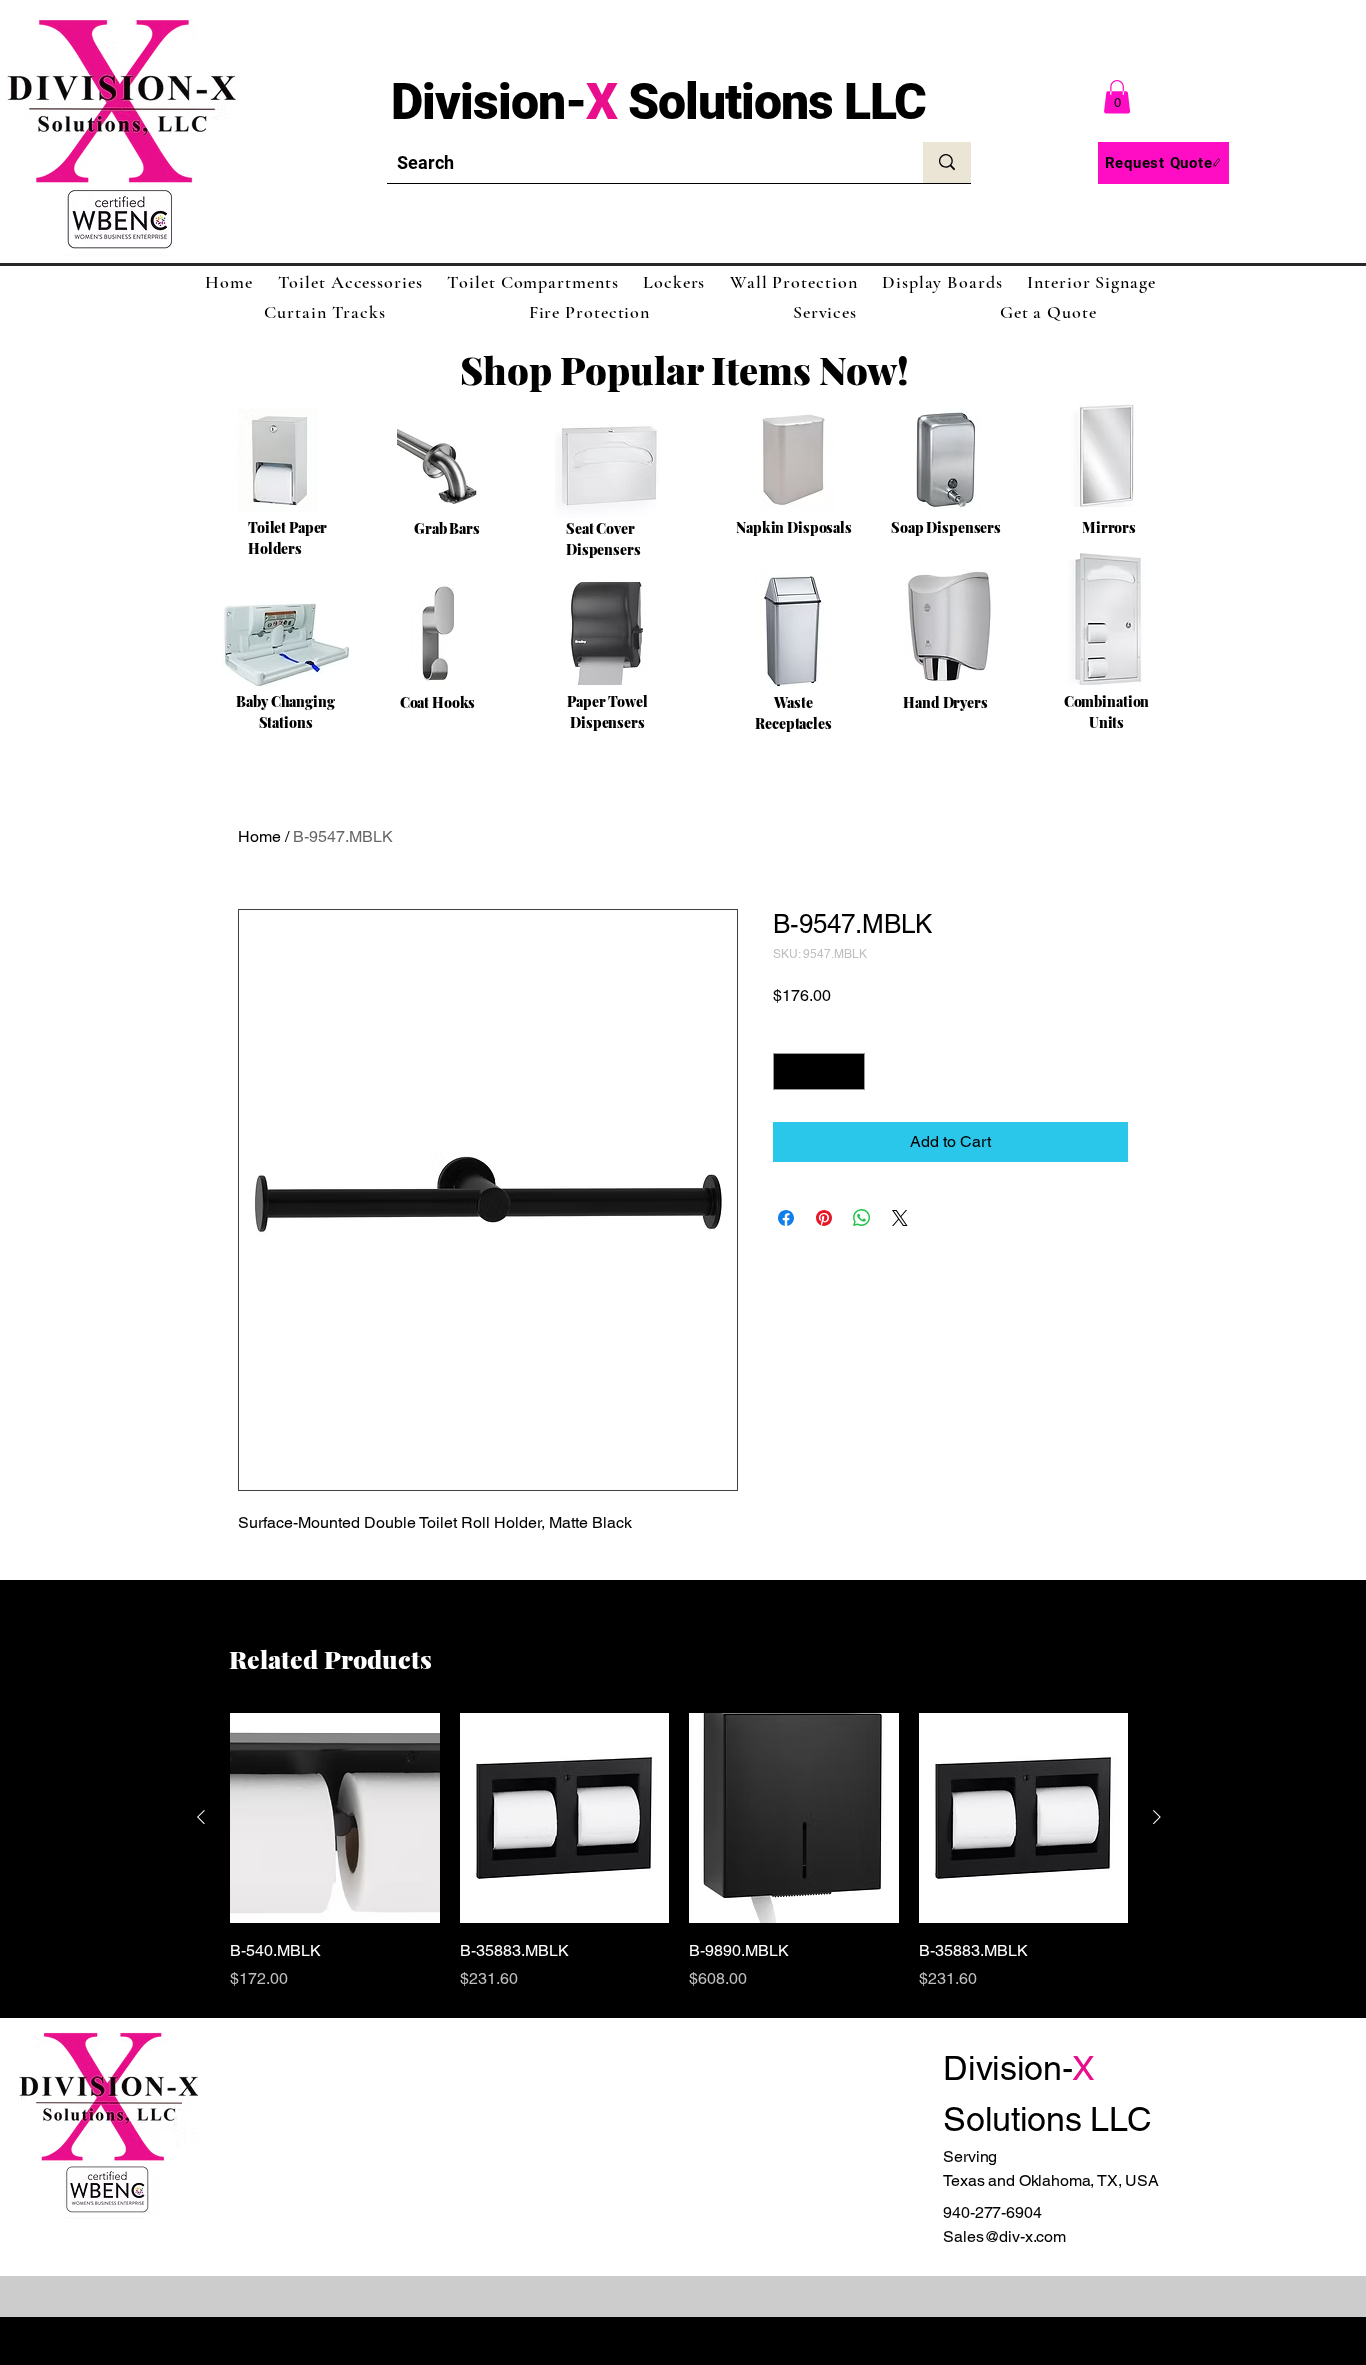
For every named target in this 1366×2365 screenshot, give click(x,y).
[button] (1117, 96)
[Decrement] (788, 1071)
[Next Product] (1157, 1817)
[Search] (947, 162)
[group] (679, 1852)
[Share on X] (900, 1218)
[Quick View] (335, 1818)
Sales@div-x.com (1004, 2236)
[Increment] (849, 1071)
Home (259, 836)
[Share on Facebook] (786, 1218)
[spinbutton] (819, 1071)
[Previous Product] (201, 1817)
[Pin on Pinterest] (824, 1218)
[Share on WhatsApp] (862, 1218)
